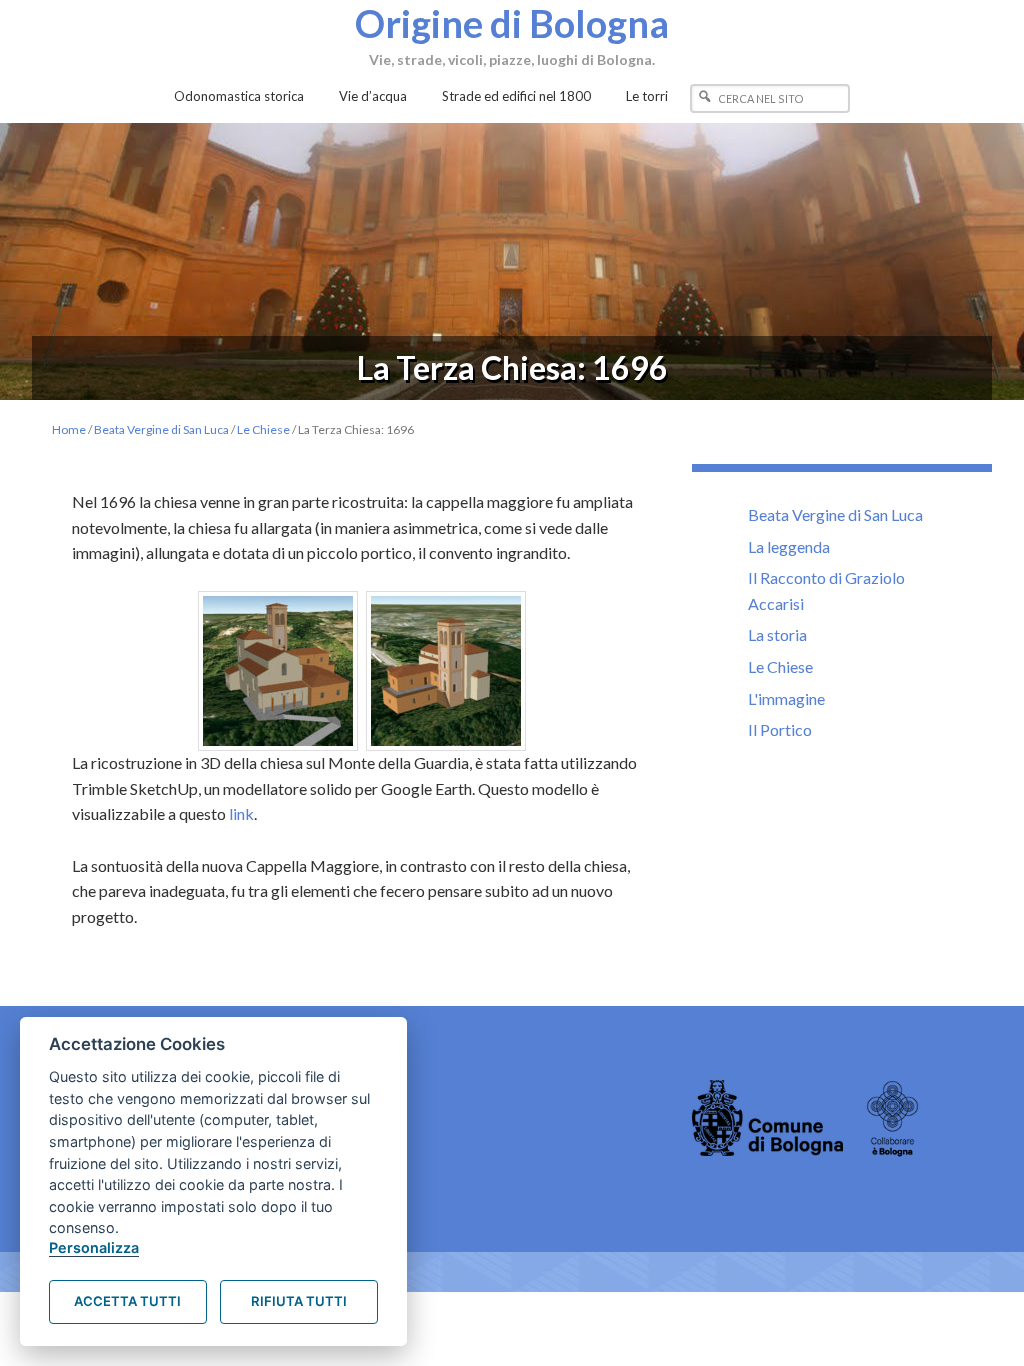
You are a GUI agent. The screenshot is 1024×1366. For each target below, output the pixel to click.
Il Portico (780, 729)
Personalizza (94, 1247)
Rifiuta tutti (299, 1301)
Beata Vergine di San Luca (835, 514)
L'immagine (786, 698)
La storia (777, 634)
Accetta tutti (127, 1301)
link (241, 813)
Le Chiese (780, 666)
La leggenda (789, 546)
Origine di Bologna (512, 23)
